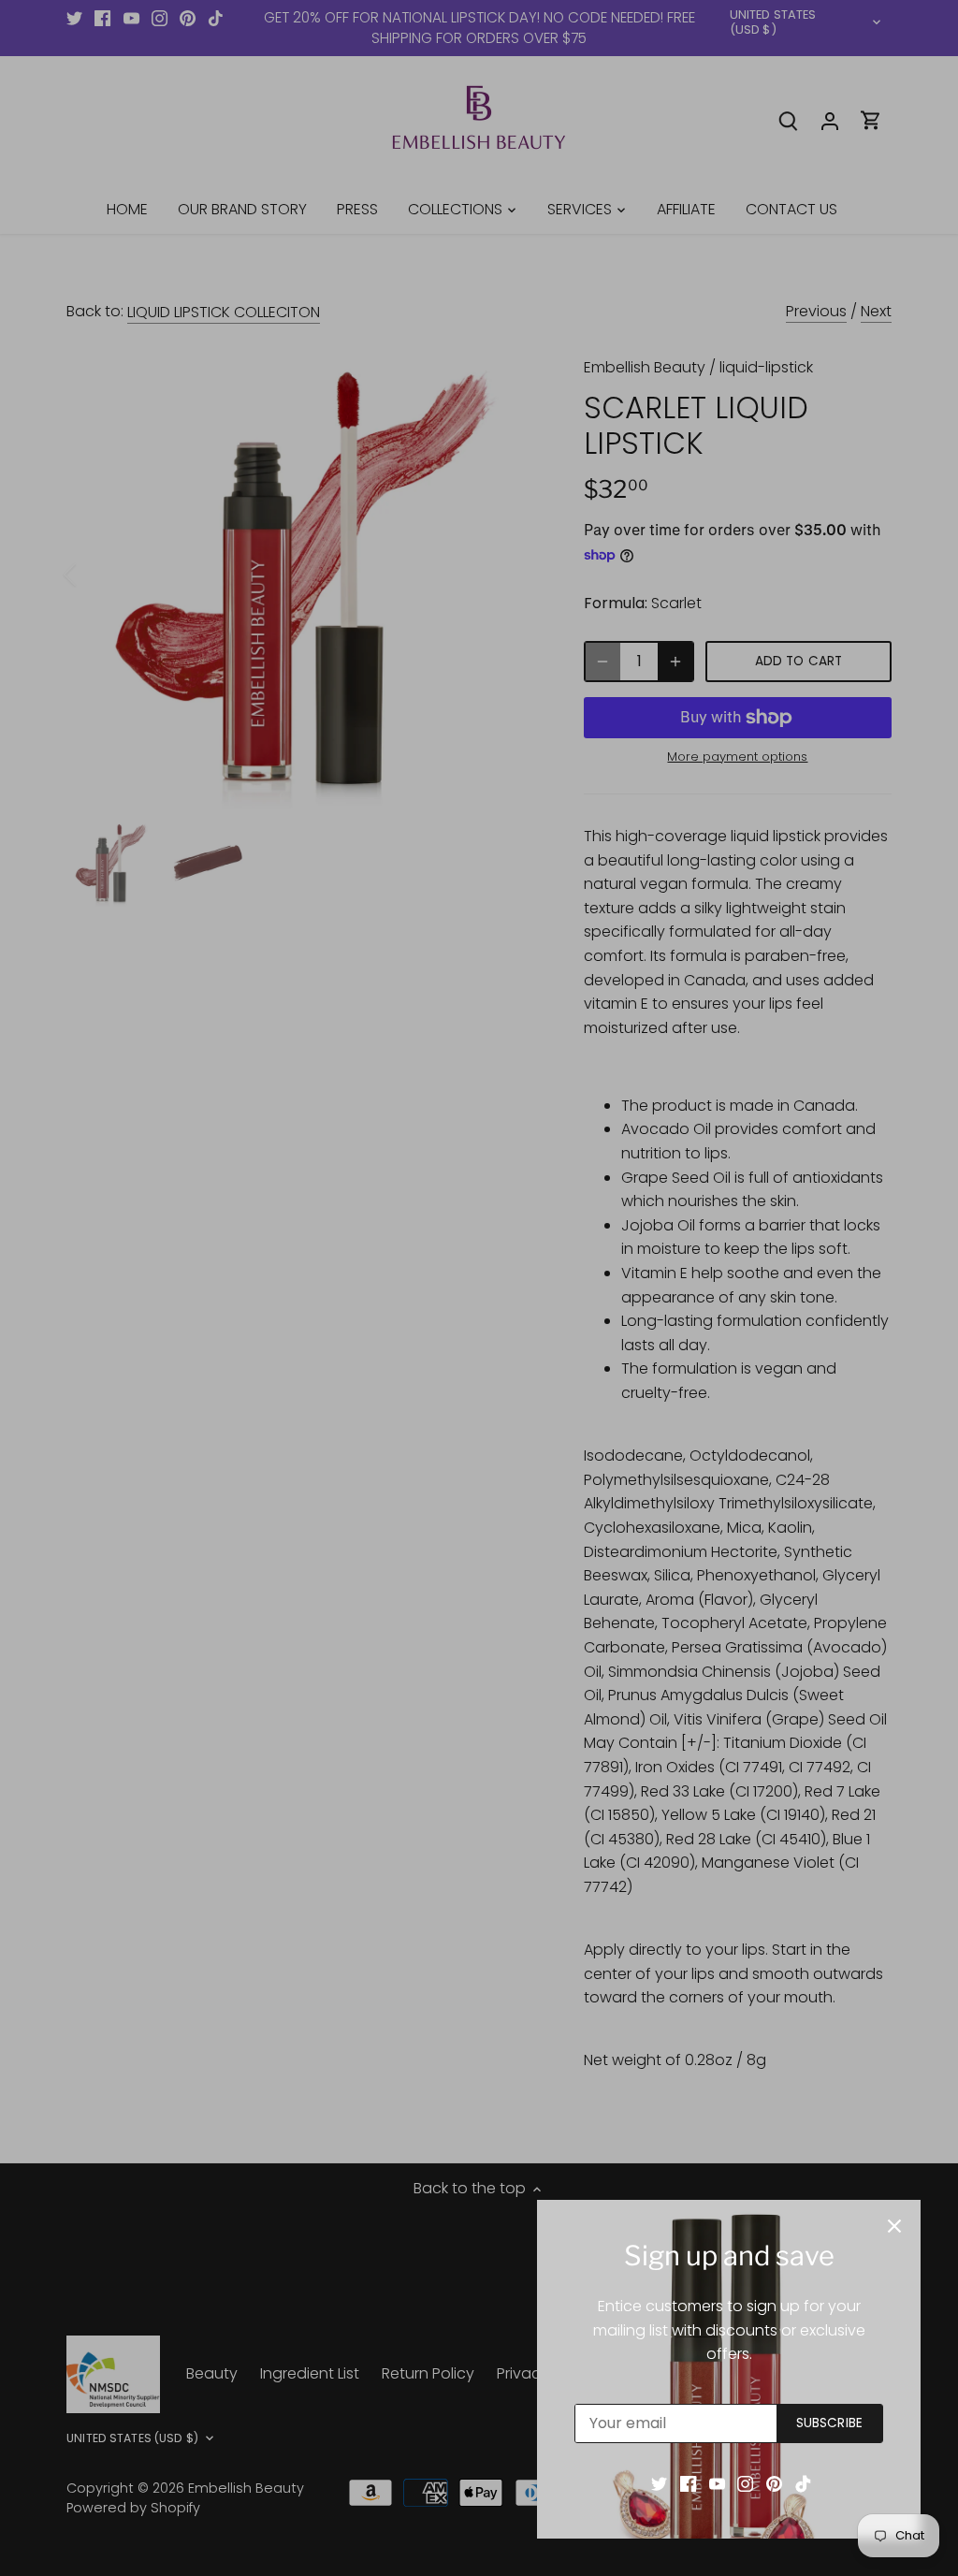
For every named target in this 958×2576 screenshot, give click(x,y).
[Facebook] (688, 2483)
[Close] (894, 2226)
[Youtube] (717, 2483)
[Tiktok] (803, 2483)
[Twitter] (659, 2483)
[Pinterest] (774, 2483)
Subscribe (829, 2423)
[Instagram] (745, 2483)
